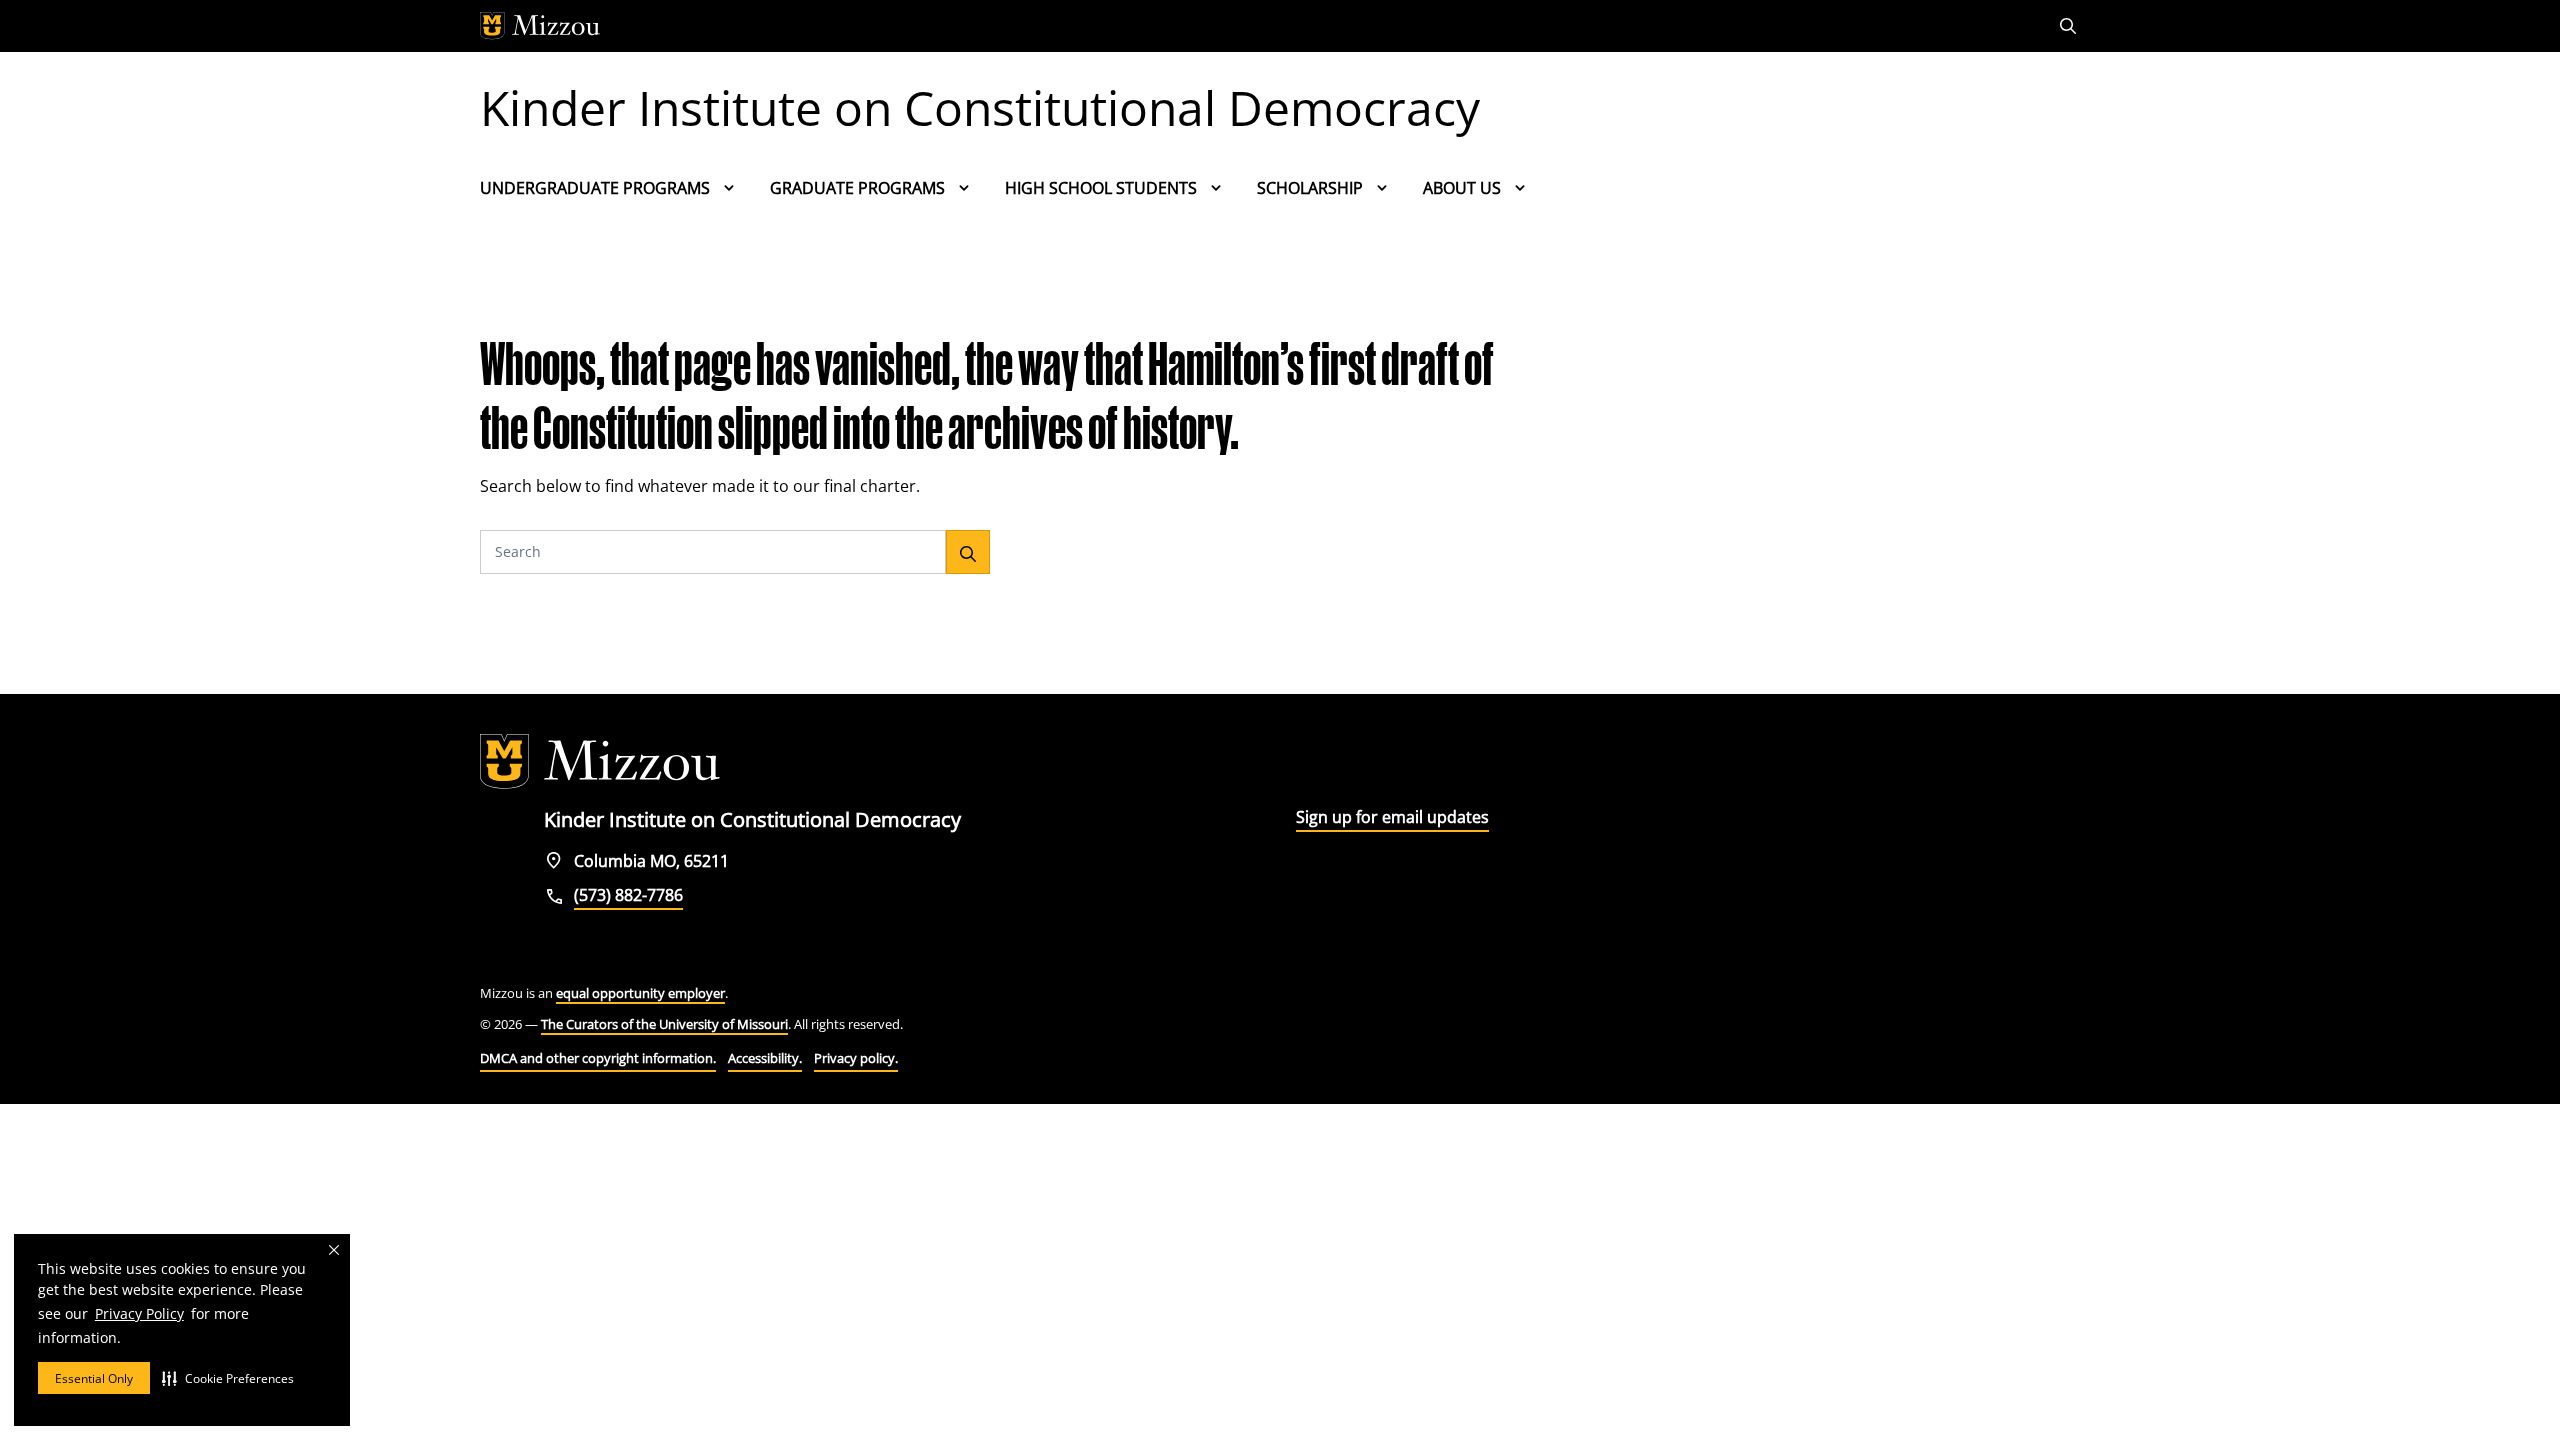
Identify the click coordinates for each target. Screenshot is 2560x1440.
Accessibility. (765, 1058)
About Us (1462, 188)
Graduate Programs (857, 188)
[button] (228, 1378)
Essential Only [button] (94, 1378)
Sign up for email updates (1392, 817)
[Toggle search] (2070, 26)
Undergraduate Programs (595, 188)
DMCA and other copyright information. (598, 1058)
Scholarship (1310, 188)
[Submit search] (968, 552)
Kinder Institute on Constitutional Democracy (980, 107)
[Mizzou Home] (1235, 26)
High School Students (1101, 188)
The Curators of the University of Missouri (664, 1024)
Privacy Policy (139, 1313)
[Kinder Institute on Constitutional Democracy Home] (600, 762)
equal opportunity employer (640, 993)
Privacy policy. (856, 1058)
